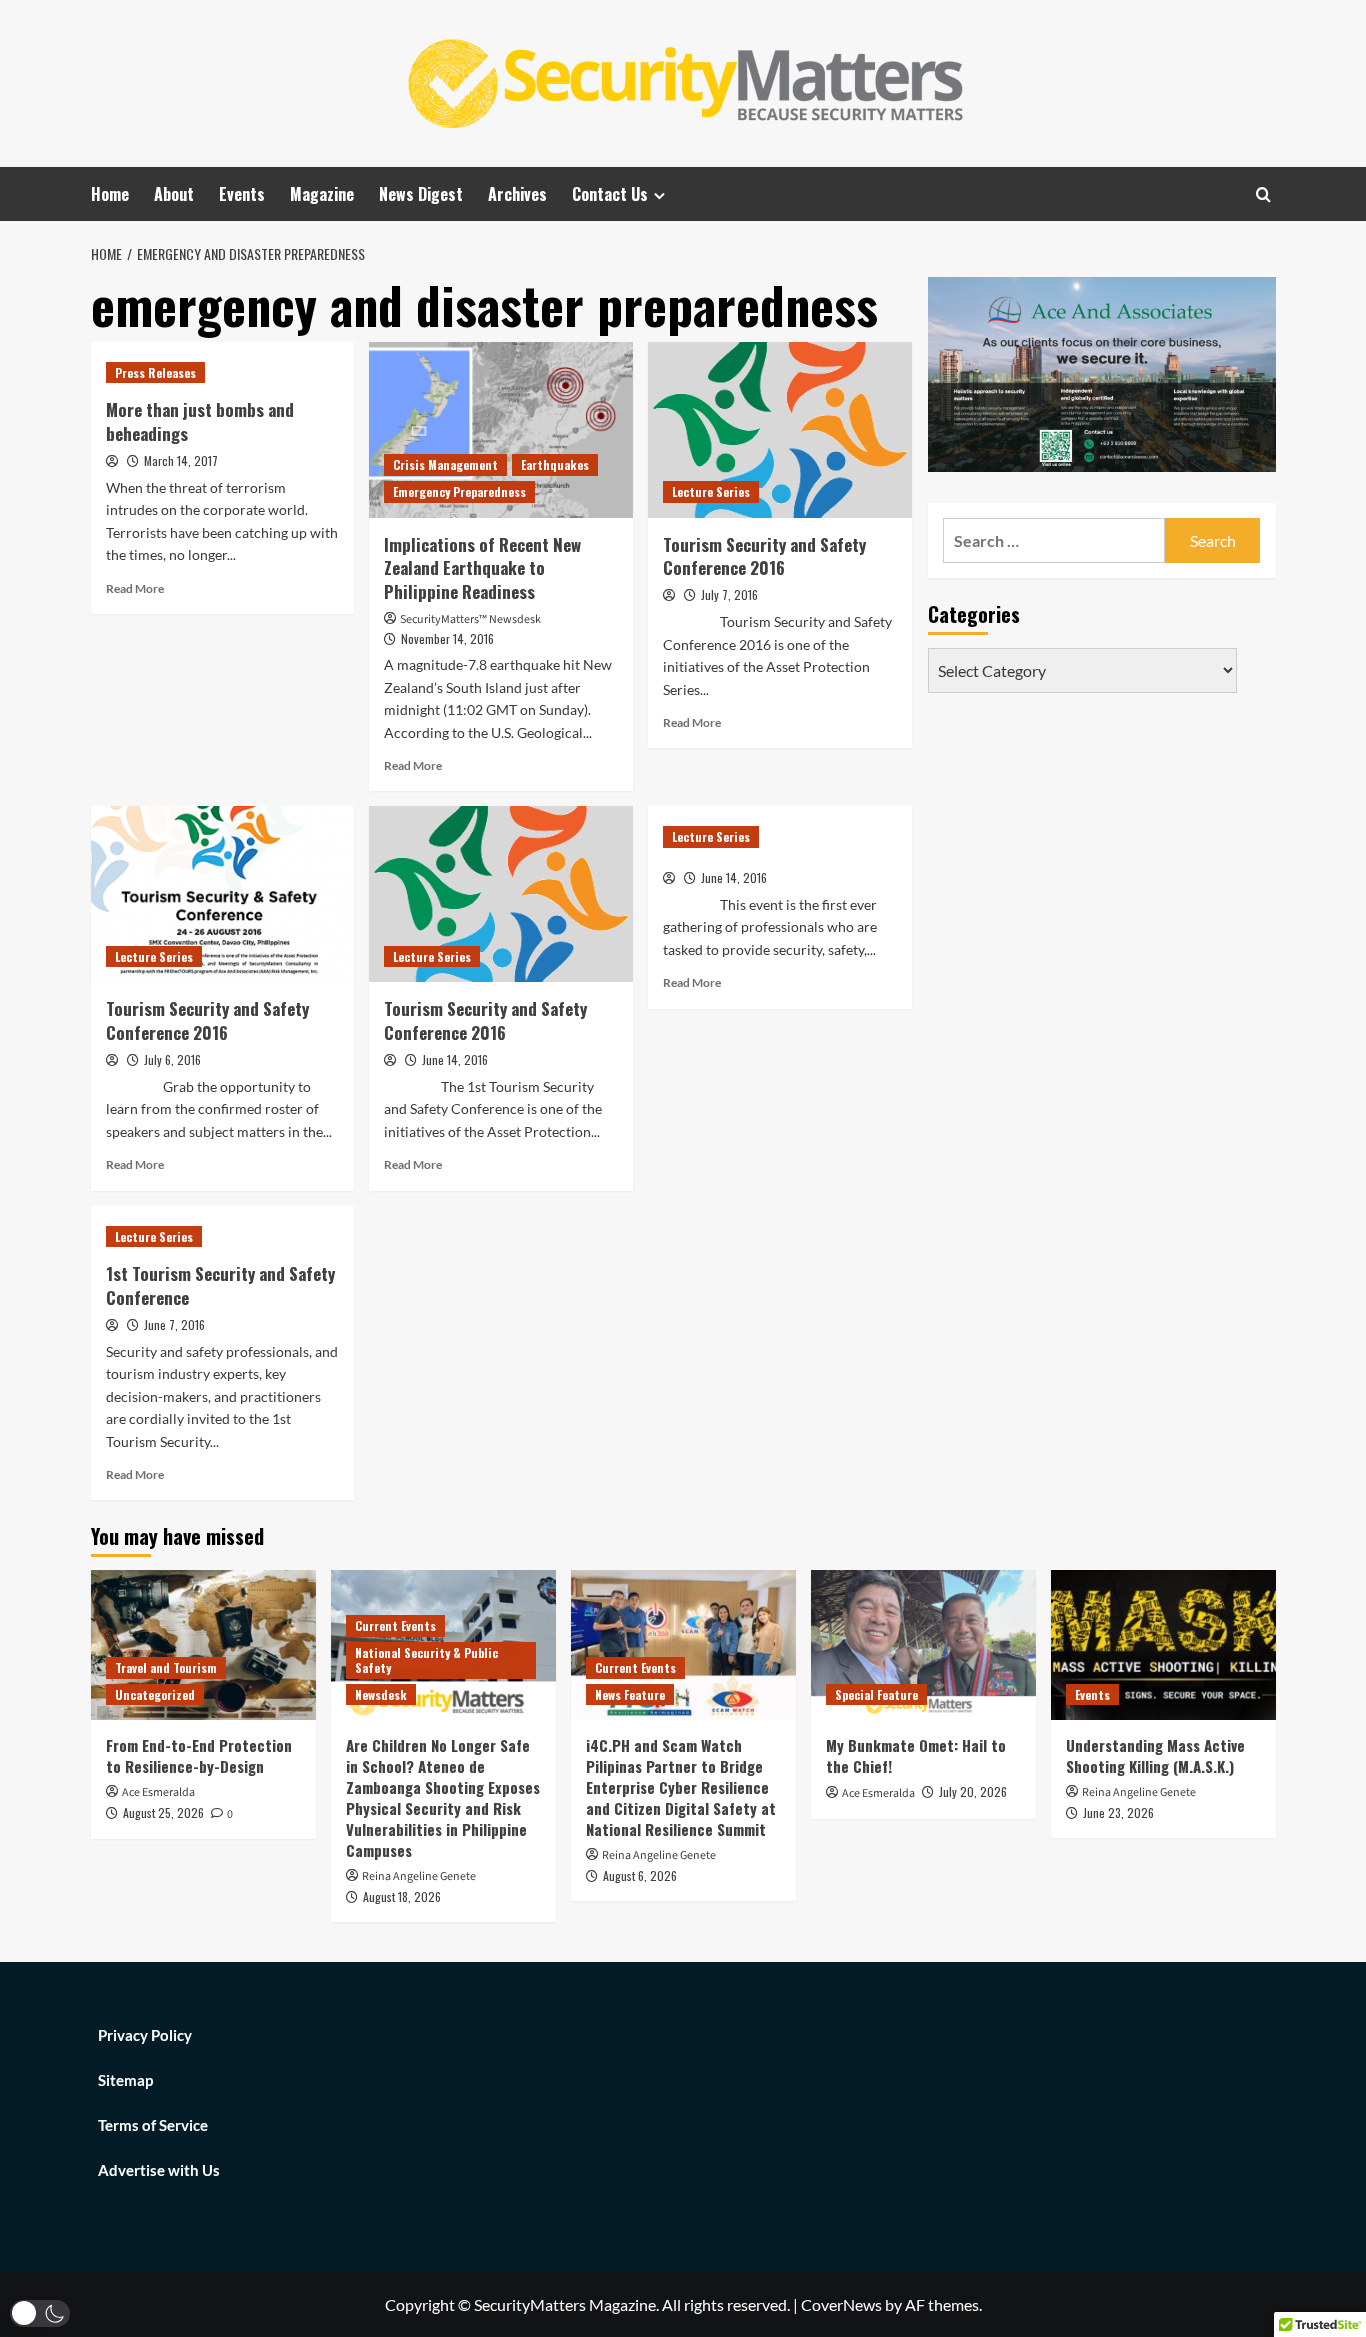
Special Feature (876, 1694)
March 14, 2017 (181, 460)
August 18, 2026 (402, 1896)
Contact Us (610, 194)
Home (110, 194)
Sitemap (125, 2080)
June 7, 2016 (174, 1324)
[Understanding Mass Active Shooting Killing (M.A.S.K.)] (1163, 1645)
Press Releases (155, 372)
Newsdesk (381, 1694)
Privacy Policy (145, 2035)
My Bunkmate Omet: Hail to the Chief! (916, 1755)
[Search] (1263, 194)
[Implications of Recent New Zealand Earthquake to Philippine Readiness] (501, 430)
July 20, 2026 (973, 1791)
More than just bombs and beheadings (200, 421)
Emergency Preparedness (459, 491)
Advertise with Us (159, 2170)
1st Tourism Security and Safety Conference (220, 1285)
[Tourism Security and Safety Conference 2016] (780, 430)
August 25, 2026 (163, 1812)
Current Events (395, 1625)
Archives (517, 194)
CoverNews (841, 2304)
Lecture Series (711, 491)
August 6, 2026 (640, 1875)
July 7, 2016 (729, 594)
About (174, 194)
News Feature (630, 1694)
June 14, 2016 (455, 1059)
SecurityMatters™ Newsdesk (470, 619)
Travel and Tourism (166, 1667)
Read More (135, 588)
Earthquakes (555, 464)
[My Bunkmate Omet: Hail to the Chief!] (923, 1645)
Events (242, 194)
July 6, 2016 (172, 1059)
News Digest (421, 194)
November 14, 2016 (447, 638)
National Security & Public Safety (426, 1660)
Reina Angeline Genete (419, 1876)
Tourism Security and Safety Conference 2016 (764, 556)
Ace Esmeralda (158, 1792)
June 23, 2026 (1118, 1812)
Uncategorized (155, 1694)
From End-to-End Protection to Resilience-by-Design (199, 1755)
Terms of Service (153, 2125)
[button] (40, 2313)
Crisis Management (445, 464)
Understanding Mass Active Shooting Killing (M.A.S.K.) (1155, 1755)
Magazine (322, 194)
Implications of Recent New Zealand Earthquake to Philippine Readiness (482, 568)
